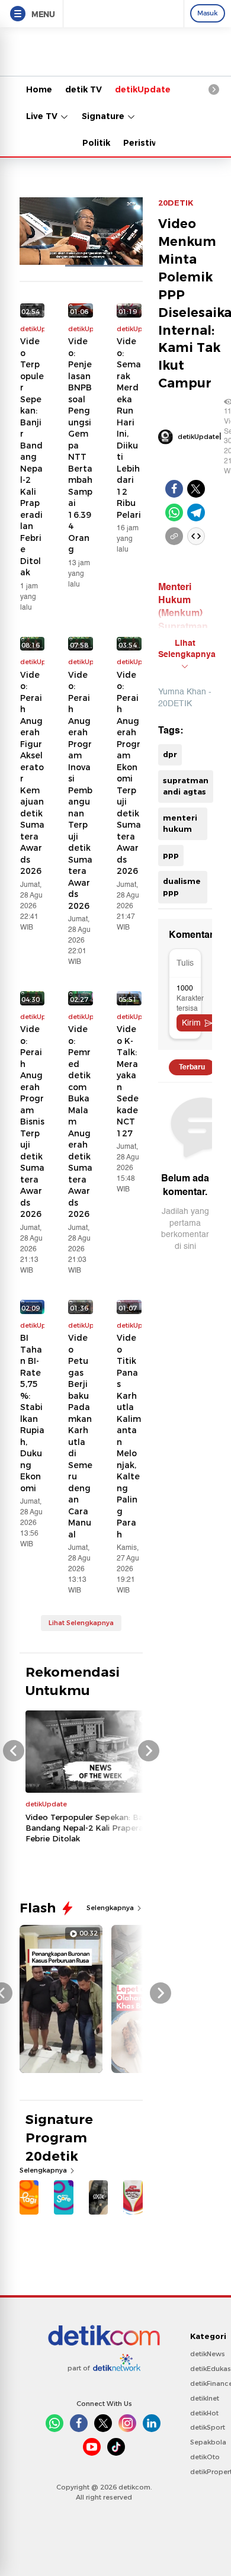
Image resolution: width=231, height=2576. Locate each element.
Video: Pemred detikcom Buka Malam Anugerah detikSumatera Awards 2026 (80, 1122)
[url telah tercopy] (174, 536)
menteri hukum (180, 824)
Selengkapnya (111, 1908)
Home (39, 89)
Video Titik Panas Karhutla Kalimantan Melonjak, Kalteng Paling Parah (129, 1436)
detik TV (84, 89)
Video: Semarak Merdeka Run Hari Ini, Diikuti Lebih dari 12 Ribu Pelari (129, 428)
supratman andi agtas (186, 786)
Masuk (208, 13)
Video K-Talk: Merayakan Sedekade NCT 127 (128, 1081)
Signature (104, 116)
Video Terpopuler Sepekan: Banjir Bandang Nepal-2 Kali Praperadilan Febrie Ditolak (32, 457)
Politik (96, 143)
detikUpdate (143, 89)
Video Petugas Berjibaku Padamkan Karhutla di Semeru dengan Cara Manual (80, 1436)
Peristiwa (144, 143)
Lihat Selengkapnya (81, 1623)
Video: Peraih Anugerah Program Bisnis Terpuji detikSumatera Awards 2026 (32, 1122)
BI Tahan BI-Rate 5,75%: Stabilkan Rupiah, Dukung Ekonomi (32, 1413)
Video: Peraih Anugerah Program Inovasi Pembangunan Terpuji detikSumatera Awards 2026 (80, 790)
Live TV (43, 116)
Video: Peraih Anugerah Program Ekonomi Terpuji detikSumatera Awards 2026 (129, 773)
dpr (170, 754)
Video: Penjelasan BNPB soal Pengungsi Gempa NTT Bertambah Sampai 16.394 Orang (80, 445)
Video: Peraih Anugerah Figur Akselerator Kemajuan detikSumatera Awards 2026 (32, 773)
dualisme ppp (182, 887)
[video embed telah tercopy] (196, 536)
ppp (171, 855)
